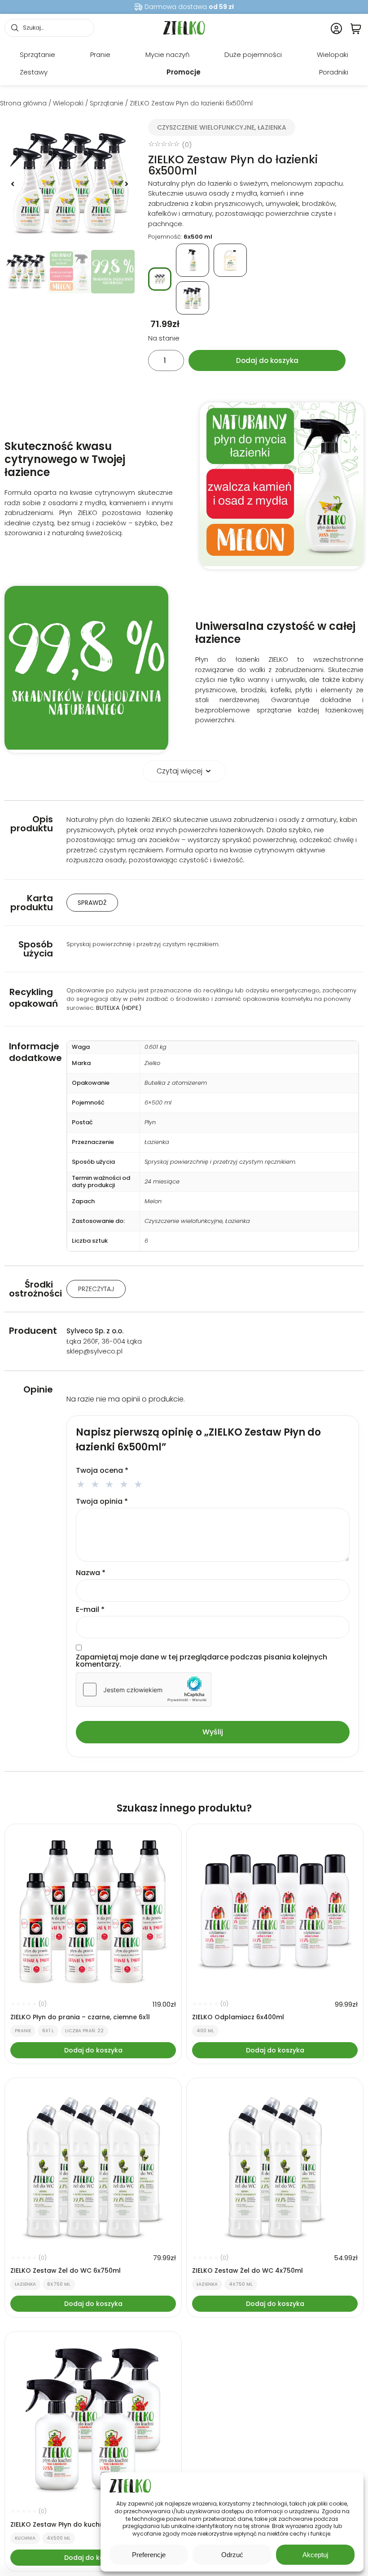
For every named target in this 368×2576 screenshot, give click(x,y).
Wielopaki (68, 103)
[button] (13, 184)
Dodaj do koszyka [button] (93, 2050)
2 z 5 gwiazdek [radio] (96, 1483)
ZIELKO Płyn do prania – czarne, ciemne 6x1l (80, 2017)
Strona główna (23, 103)
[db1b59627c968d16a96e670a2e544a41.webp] (70, 184)
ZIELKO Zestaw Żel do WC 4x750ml (248, 2270)
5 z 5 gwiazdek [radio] (140, 1483)
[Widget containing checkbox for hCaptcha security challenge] (144, 1690)
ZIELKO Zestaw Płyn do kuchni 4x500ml (72, 2524)
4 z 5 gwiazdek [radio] (125, 1483)
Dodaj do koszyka (267, 360)
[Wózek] (356, 28)
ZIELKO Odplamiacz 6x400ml (238, 2017)
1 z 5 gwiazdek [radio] (82, 1483)
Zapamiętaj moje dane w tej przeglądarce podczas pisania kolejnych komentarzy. (202, 1661)
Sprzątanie (107, 103)
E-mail (90, 1610)
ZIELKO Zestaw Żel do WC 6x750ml (66, 2270)
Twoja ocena (102, 1471)
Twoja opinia (102, 1502)
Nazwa (91, 1573)
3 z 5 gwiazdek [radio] (111, 1483)
